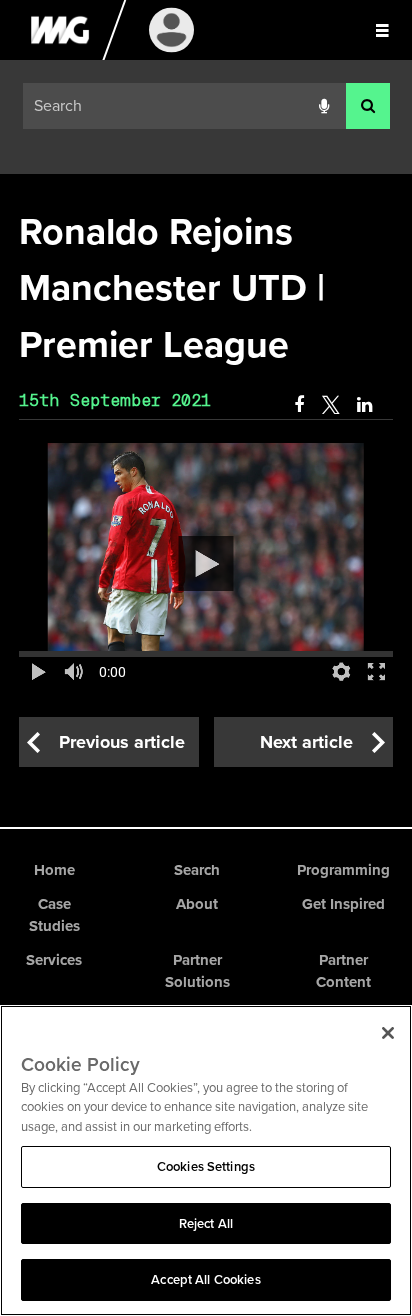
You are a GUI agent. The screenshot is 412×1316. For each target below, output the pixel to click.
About (197, 904)
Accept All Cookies (205, 1279)
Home (54, 870)
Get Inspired (343, 904)
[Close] (388, 1033)
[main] (206, 485)
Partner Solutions (197, 971)
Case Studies (54, 915)
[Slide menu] (382, 30)
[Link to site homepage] (59, 55)
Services (54, 960)
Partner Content (343, 971)
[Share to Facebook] (299, 405)
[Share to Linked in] (366, 405)
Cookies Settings (206, 1166)
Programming (343, 870)
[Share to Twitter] (330, 405)
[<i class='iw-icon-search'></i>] (368, 106)
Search (197, 870)
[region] (206, 1160)
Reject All (206, 1223)
